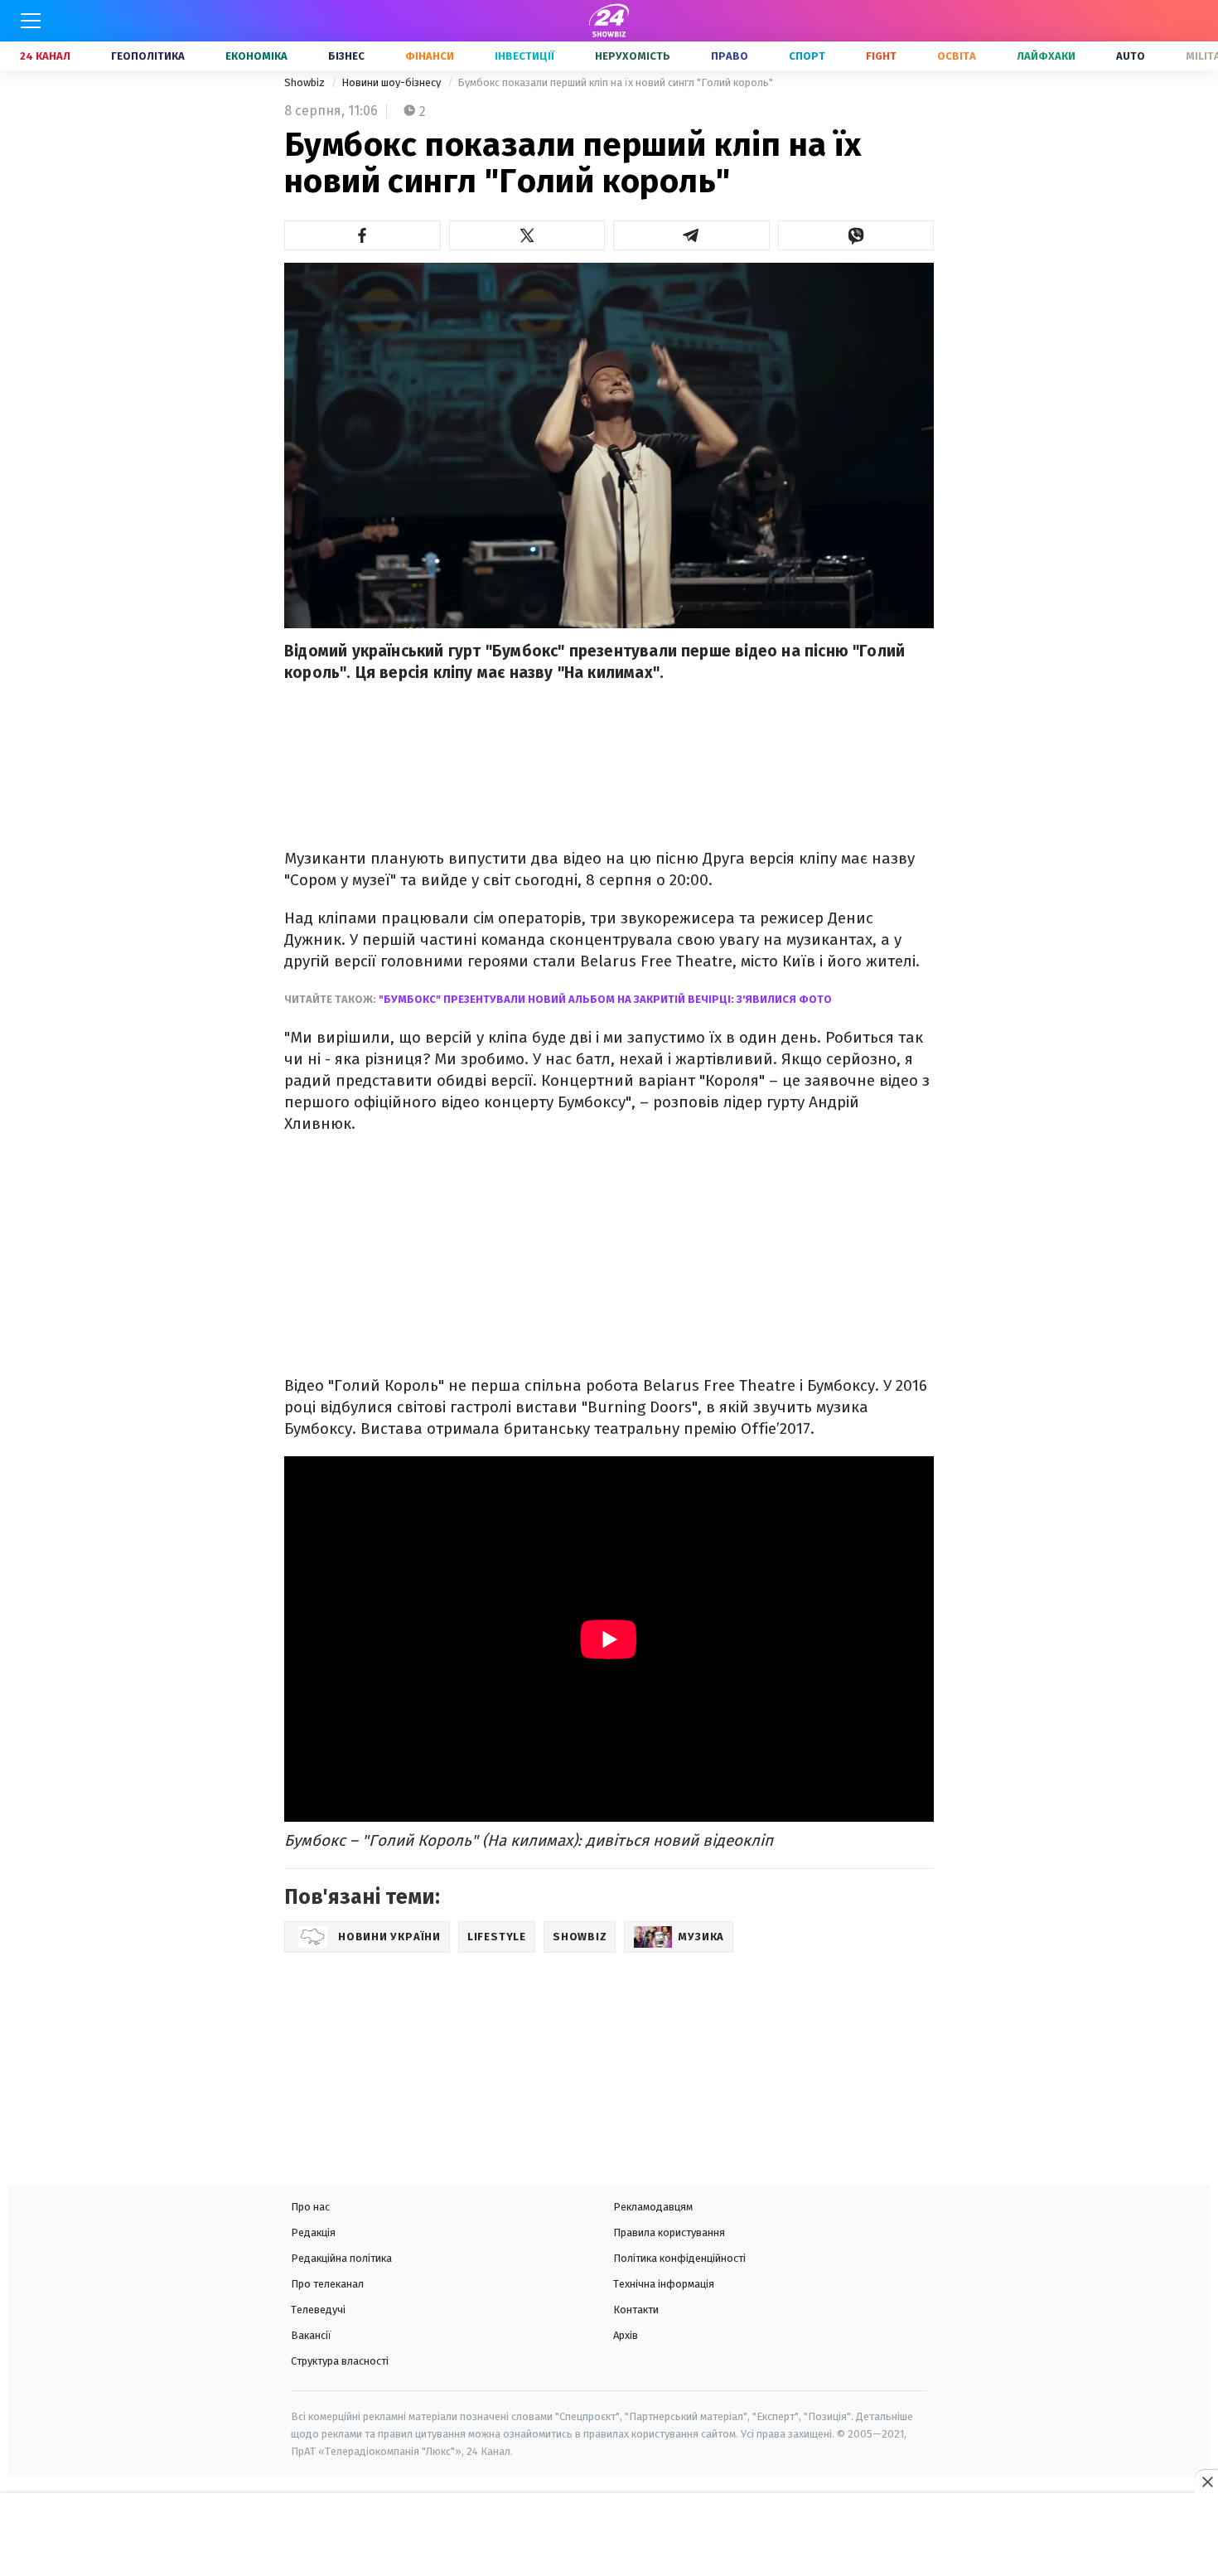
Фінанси (430, 56)
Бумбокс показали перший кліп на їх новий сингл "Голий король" (615, 82)
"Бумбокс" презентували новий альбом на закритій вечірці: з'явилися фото (604, 999)
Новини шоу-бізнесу (392, 82)
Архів (626, 2335)
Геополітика (148, 56)
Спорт (807, 56)
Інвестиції (524, 56)
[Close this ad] (1206, 2482)
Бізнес (346, 56)
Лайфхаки (1046, 56)
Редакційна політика (341, 2258)
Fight (881, 56)
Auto (1131, 56)
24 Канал (45, 56)
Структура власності (340, 2361)
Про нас (310, 2207)
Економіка (256, 56)
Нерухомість (633, 56)
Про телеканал (327, 2284)
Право (730, 56)
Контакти (636, 2310)
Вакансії (311, 2335)
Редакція (313, 2232)
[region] (609, 2536)
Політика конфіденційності (679, 2258)
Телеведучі (318, 2310)
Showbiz (306, 82)
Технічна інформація (664, 2284)
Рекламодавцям (653, 2207)
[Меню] (31, 21)
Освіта (957, 56)
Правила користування (669, 2232)
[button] (362, 235)
